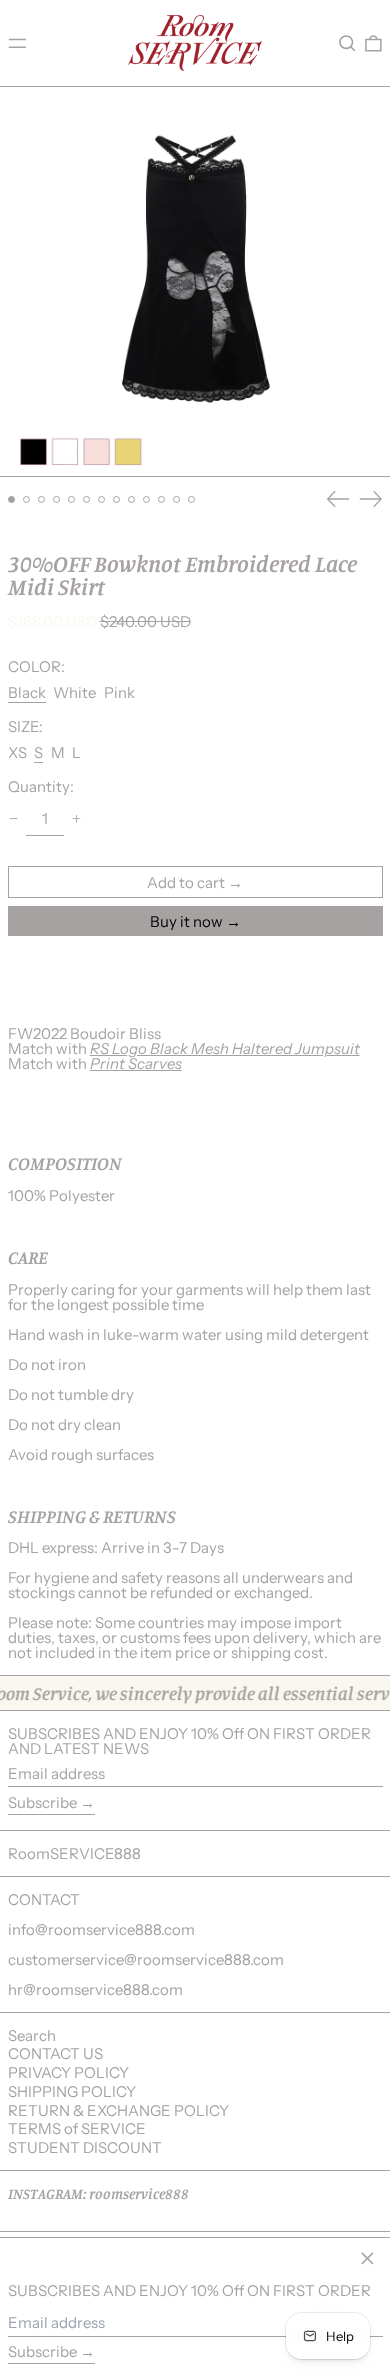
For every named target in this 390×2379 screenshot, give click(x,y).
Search (32, 2035)
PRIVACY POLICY (68, 2072)
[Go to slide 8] (117, 500)
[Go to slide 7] (102, 500)
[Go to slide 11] (162, 500)
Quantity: (41, 786)
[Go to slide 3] (42, 500)
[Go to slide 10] (147, 500)
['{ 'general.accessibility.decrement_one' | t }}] (13, 819)
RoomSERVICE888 (74, 1853)
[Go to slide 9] (132, 500)
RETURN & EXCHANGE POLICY (118, 2110)
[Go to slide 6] (87, 500)
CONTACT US (55, 2053)
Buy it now (186, 921)
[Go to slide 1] (12, 500)
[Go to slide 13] (192, 500)
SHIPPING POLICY (72, 2091)
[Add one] (77, 819)
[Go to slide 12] (177, 500)
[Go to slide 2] (27, 500)
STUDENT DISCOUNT (85, 2147)
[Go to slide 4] (57, 500)
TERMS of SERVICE (77, 2128)
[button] (347, 43)
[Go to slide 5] (72, 500)
